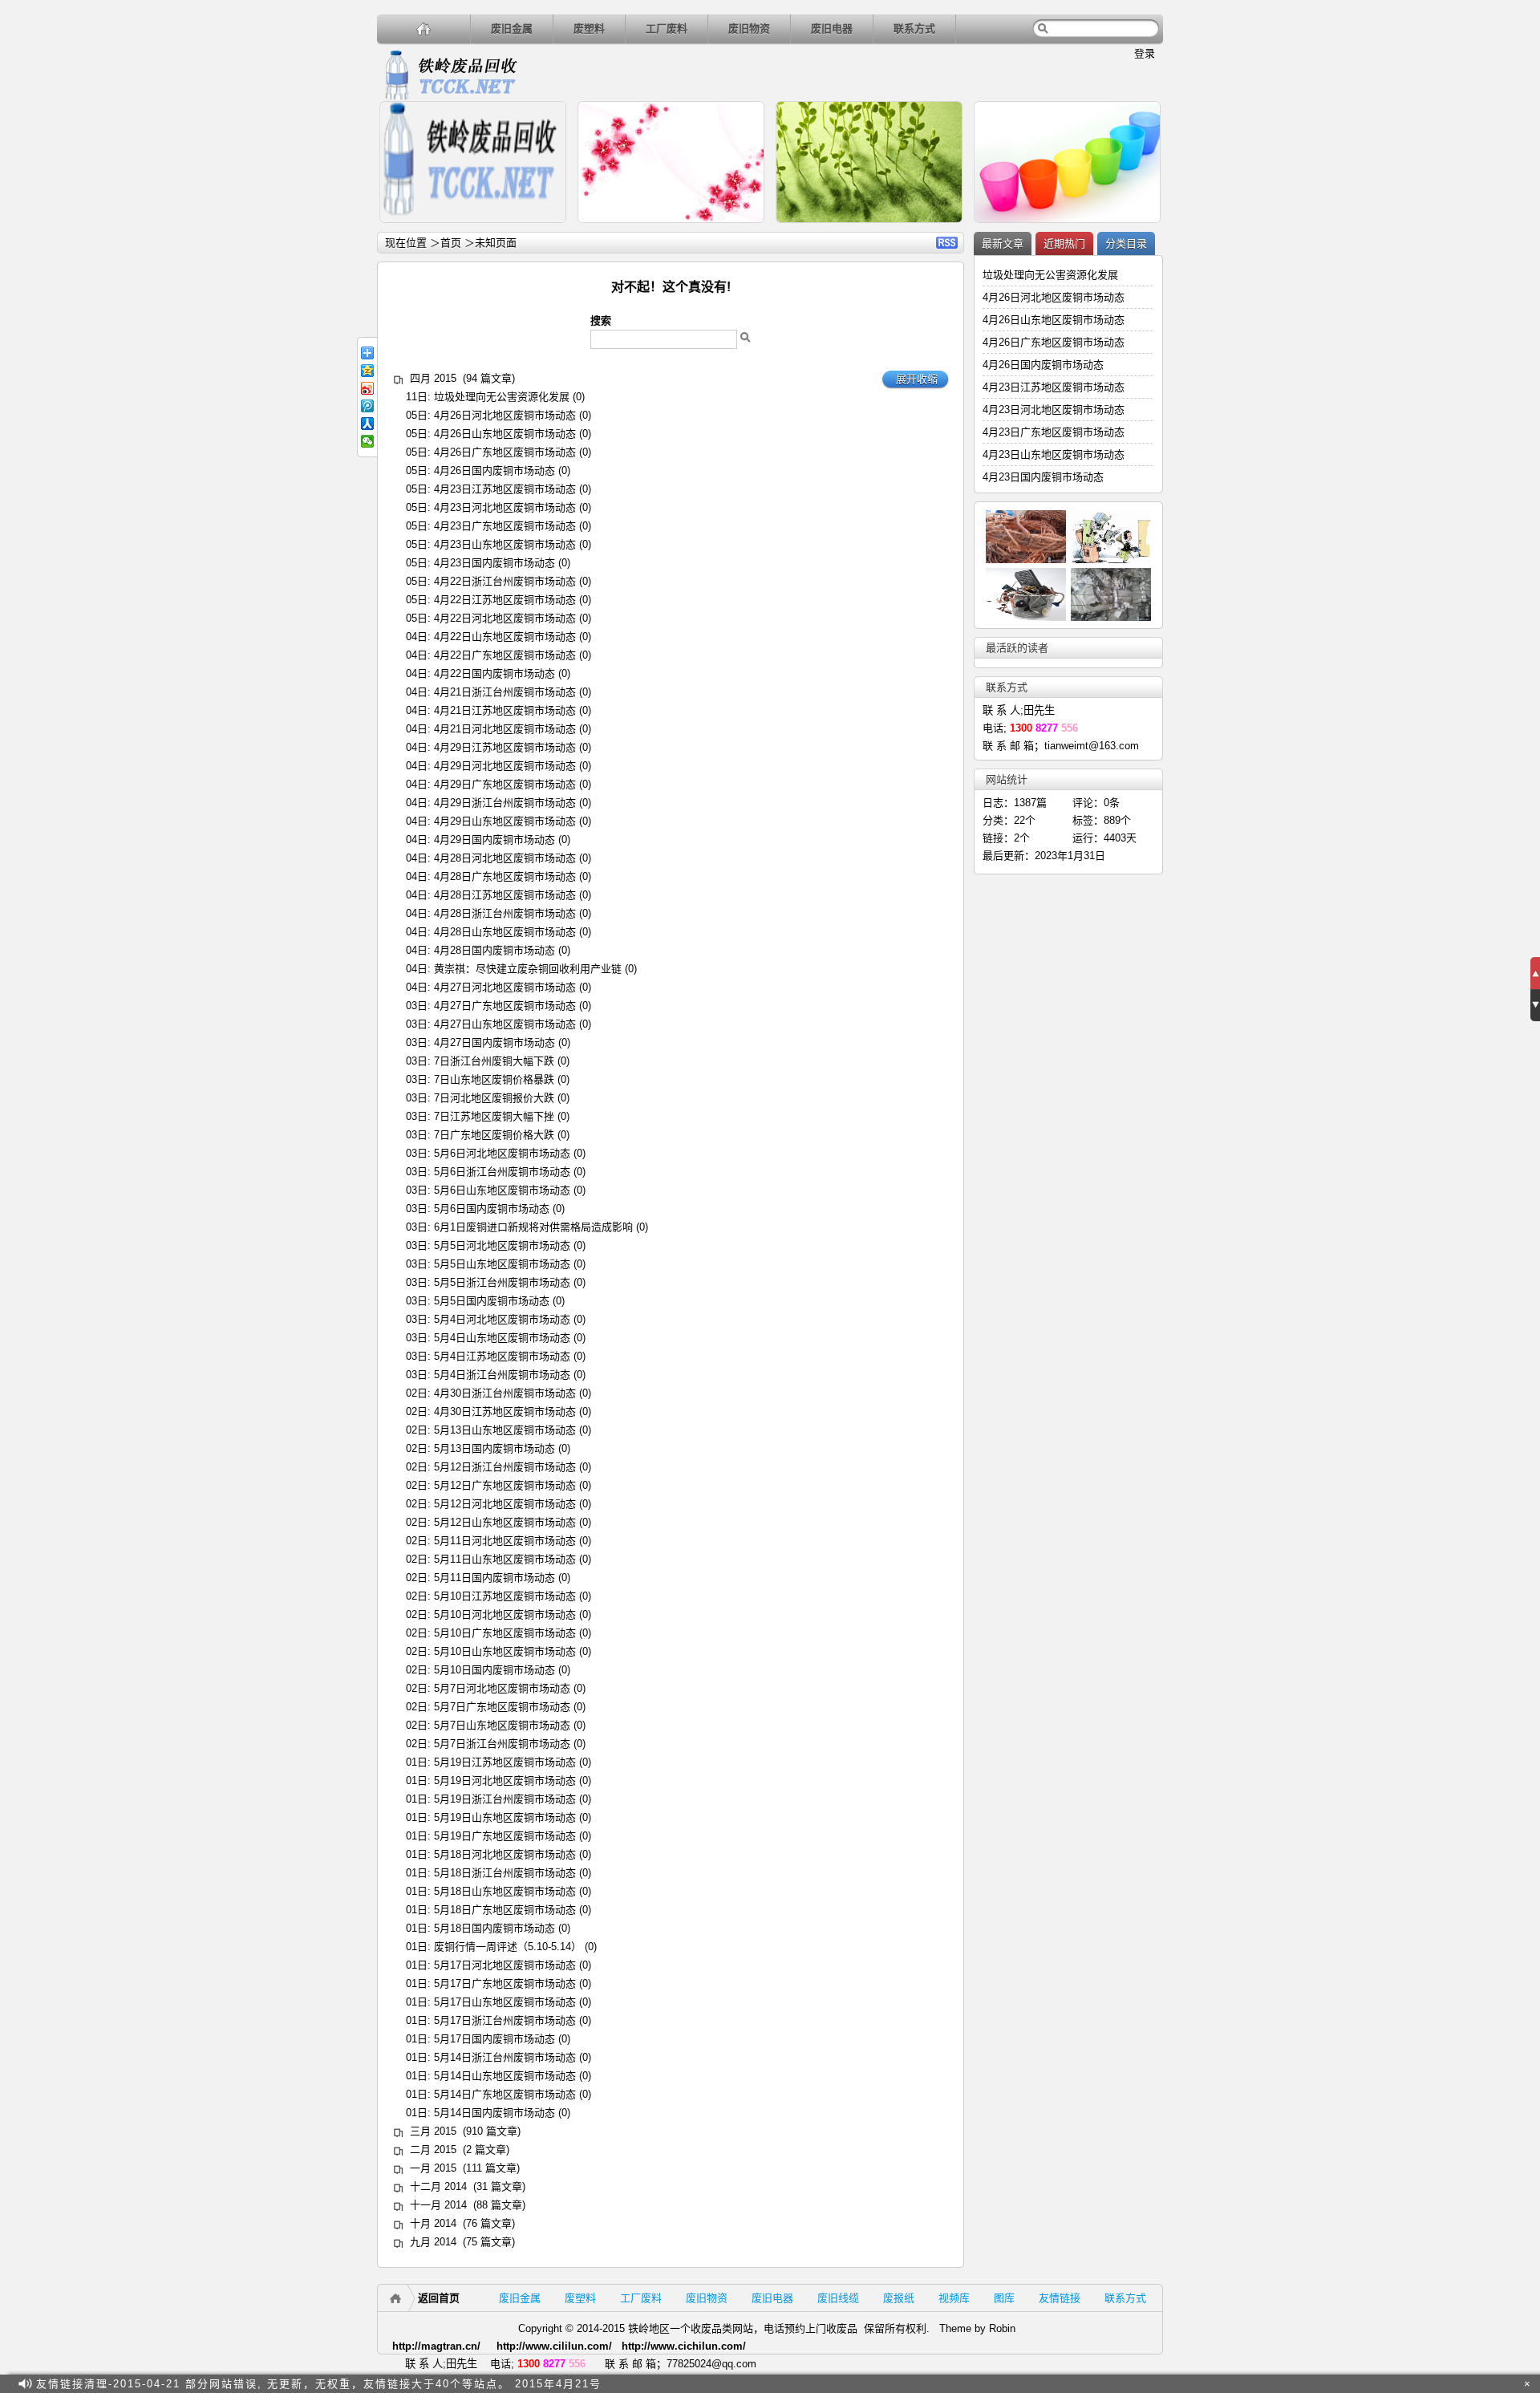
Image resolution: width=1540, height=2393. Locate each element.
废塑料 (589, 28)
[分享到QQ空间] (367, 371)
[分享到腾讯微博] (367, 406)
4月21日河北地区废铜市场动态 (505, 729)
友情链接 (1060, 2298)
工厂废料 (667, 28)
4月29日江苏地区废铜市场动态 (505, 747)
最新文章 (1003, 243)
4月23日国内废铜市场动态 (494, 563)
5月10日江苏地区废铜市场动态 (505, 1596)
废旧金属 (512, 28)
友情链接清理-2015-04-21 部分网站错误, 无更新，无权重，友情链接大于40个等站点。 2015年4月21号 (319, 2384)
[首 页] (424, 28)
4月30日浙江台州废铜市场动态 (505, 1393)
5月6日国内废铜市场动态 (492, 1209)
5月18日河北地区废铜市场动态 (505, 1854)
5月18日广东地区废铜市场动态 (505, 1910)
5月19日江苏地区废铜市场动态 (505, 1762)
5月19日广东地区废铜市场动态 (505, 1836)
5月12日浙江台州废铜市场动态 (505, 1467)
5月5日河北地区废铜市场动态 (502, 1245)
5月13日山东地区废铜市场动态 (505, 1430)
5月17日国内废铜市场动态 (494, 2039)
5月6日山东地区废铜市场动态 (502, 1190)
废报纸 (899, 2298)
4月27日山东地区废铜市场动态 (505, 1024)
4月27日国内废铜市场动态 (494, 1042)
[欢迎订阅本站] (1507, 2384)
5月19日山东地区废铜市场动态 (505, 1817)
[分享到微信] (367, 441)
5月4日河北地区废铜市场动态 (502, 1319)
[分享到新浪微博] (367, 388)
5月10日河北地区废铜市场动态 (505, 1614)
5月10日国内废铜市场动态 (494, 1670)
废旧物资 (749, 28)
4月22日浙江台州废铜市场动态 (505, 581)
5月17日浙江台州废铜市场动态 (505, 2020)
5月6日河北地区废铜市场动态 (502, 1153)
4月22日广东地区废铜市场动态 (505, 655)
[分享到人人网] (367, 424)
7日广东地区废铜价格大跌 (494, 1135)
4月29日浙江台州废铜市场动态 (505, 803)
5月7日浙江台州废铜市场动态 (502, 1744)
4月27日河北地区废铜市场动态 (505, 987)
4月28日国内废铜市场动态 (494, 950)
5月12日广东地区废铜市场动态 (505, 1485)
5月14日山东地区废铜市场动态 (505, 2076)
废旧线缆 (838, 2298)
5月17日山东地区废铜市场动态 (505, 2002)
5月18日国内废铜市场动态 (494, 1928)
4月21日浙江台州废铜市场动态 (505, 692)
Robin (1002, 2328)
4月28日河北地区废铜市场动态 (505, 858)
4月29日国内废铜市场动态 (494, 840)
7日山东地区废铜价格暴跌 (494, 1079)
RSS (947, 243)
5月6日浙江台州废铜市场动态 (502, 1172)
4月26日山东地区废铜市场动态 (505, 434)
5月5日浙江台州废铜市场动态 (502, 1282)
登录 (1145, 53)
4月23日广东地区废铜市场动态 (505, 526)
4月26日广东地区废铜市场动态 (505, 452)
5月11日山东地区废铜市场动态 (505, 1559)
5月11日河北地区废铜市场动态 (505, 1541)
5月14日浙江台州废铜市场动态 (505, 2057)
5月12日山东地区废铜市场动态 (505, 1522)
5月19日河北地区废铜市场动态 (505, 1781)
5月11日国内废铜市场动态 (494, 1578)
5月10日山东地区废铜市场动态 (505, 1651)
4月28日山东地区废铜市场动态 (505, 932)
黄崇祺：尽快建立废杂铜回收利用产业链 (528, 969)
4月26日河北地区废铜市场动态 (505, 415)
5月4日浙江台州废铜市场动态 (502, 1375)
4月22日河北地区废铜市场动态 (505, 618)
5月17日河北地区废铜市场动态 (505, 1965)
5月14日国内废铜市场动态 (494, 2113)
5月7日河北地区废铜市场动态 (502, 1688)
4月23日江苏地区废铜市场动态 (505, 489)
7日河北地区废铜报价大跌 (494, 1098)
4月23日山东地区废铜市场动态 (505, 544)
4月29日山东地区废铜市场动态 (505, 821)
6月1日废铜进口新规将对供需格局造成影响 (533, 1227)
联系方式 (914, 28)
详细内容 (547, 230)
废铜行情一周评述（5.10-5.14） (508, 1947)
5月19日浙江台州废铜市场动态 (505, 1799)
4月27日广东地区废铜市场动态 (505, 1006)
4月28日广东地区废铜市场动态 (505, 876)
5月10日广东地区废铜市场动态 (505, 1633)
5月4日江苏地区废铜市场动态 (502, 1356)
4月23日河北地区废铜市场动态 (505, 507)
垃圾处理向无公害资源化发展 (502, 397)
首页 (451, 243)
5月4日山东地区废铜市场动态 (502, 1338)
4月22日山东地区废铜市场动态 (505, 637)
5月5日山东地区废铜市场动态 (502, 1264)
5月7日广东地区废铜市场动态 (502, 1707)
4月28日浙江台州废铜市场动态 (505, 913)
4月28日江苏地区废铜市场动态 (505, 895)
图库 (1004, 2298)
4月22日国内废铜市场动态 (494, 673)
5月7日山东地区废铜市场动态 (502, 1725)
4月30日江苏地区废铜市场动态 (505, 1411)
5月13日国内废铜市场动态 (494, 1448)
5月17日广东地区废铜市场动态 (505, 1983)
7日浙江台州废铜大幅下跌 (494, 1061)
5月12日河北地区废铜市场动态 (505, 1504)
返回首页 (439, 2298)
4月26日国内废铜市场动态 (494, 470)
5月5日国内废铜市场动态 (492, 1301)
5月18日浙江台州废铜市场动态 (505, 1873)
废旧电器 (832, 28)
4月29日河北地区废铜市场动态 (505, 766)
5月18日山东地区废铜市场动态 (505, 1891)
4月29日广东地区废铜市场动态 (505, 784)
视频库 (954, 2298)
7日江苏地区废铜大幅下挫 (494, 1116)
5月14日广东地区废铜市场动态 (505, 2094)
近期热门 (1064, 243)
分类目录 (1126, 243)
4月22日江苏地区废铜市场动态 (505, 600)
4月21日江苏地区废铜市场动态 (505, 710)
